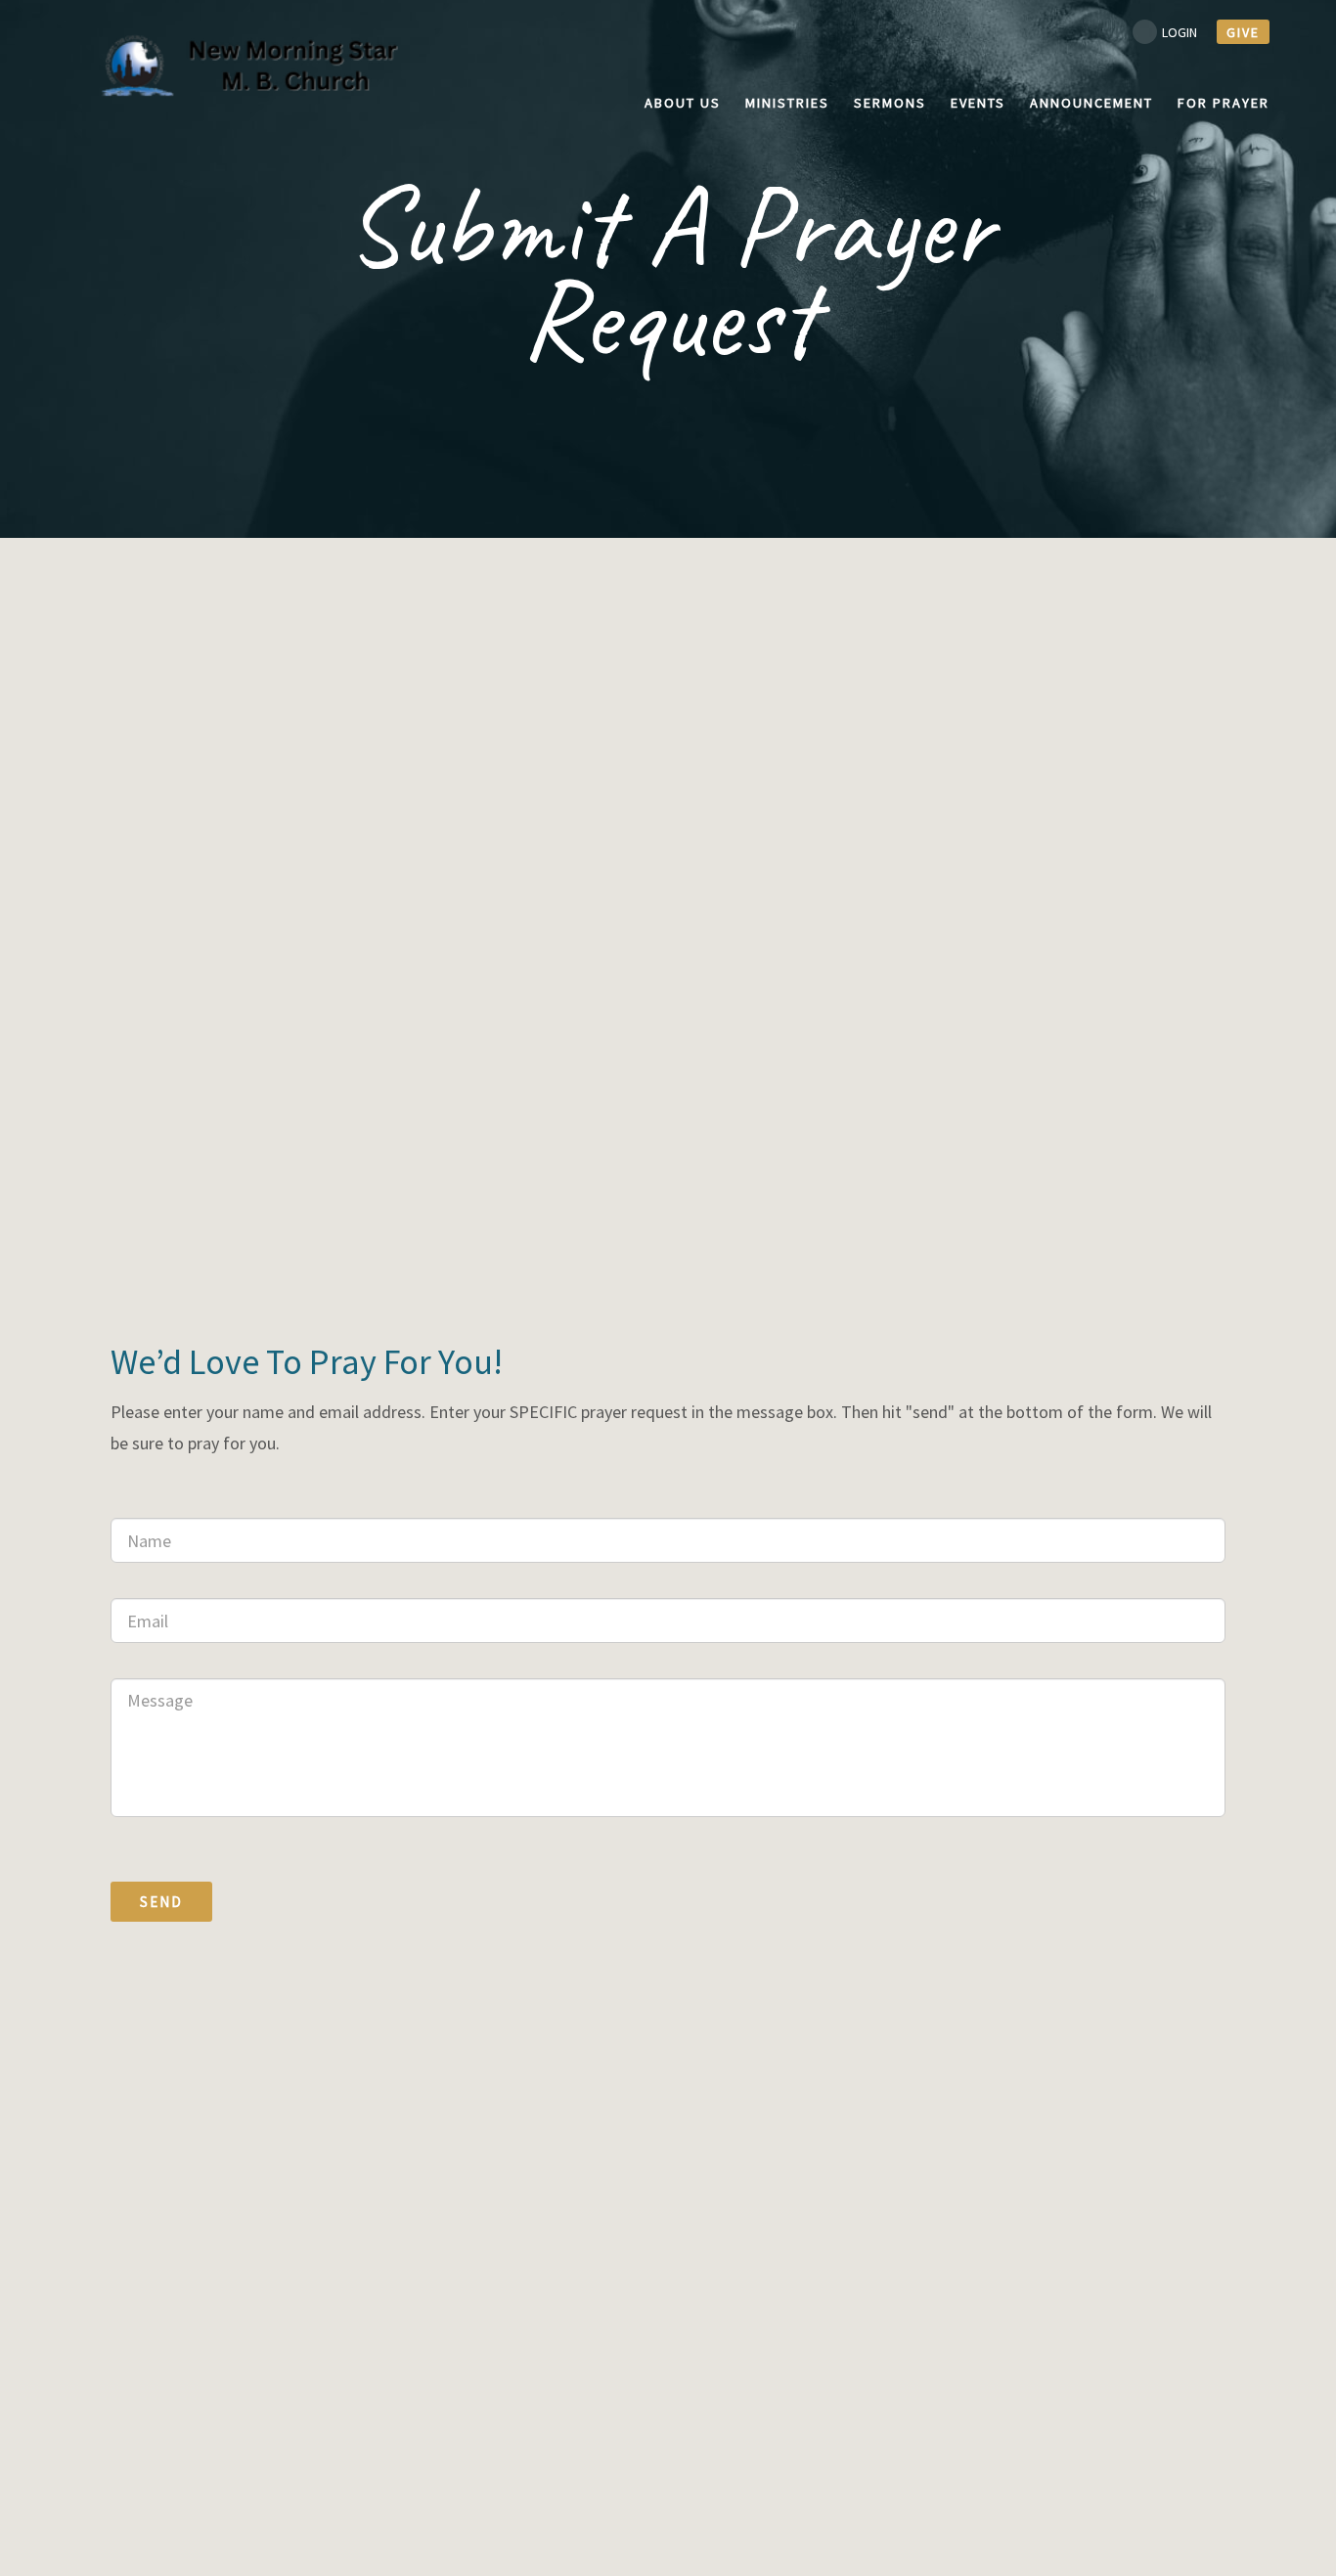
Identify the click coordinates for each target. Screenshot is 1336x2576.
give (1243, 32)
